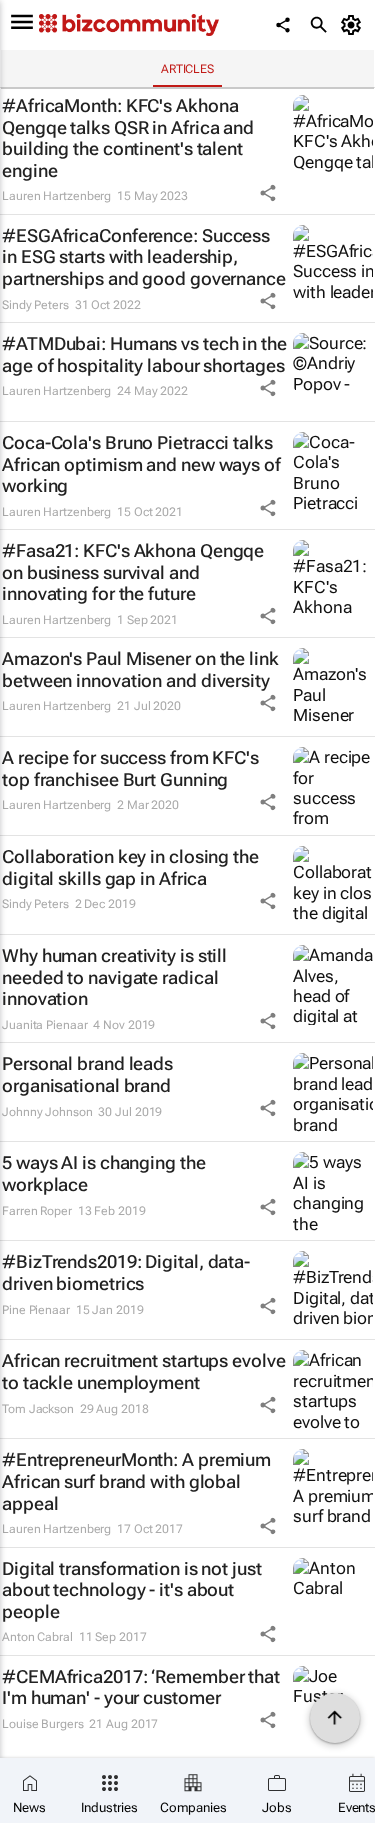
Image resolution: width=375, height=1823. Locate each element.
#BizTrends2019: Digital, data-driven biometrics (126, 1272)
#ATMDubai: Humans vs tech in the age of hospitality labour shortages (144, 354)
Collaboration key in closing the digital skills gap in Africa (130, 867)
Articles (187, 69)
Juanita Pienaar (45, 1025)
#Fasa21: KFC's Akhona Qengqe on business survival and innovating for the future (133, 572)
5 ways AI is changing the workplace (104, 1173)
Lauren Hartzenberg (56, 196)
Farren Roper (37, 1211)
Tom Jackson (38, 1409)
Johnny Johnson (47, 1112)
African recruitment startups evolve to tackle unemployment (144, 1371)
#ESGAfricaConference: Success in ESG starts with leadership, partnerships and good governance (144, 257)
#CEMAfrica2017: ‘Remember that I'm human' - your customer (141, 1687)
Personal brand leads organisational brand (87, 1074)
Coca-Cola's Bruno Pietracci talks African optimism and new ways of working (141, 464)
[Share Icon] (268, 193)
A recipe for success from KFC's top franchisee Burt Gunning (130, 768)
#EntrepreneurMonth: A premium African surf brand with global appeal (136, 1481)
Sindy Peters (35, 305)
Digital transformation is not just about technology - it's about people (132, 1590)
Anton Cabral (37, 1637)
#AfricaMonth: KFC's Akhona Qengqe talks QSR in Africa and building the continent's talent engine (128, 138)
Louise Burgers (43, 1724)
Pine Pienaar (36, 1310)
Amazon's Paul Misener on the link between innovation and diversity (140, 669)
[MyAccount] (354, 25)
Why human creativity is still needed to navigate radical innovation (114, 977)
